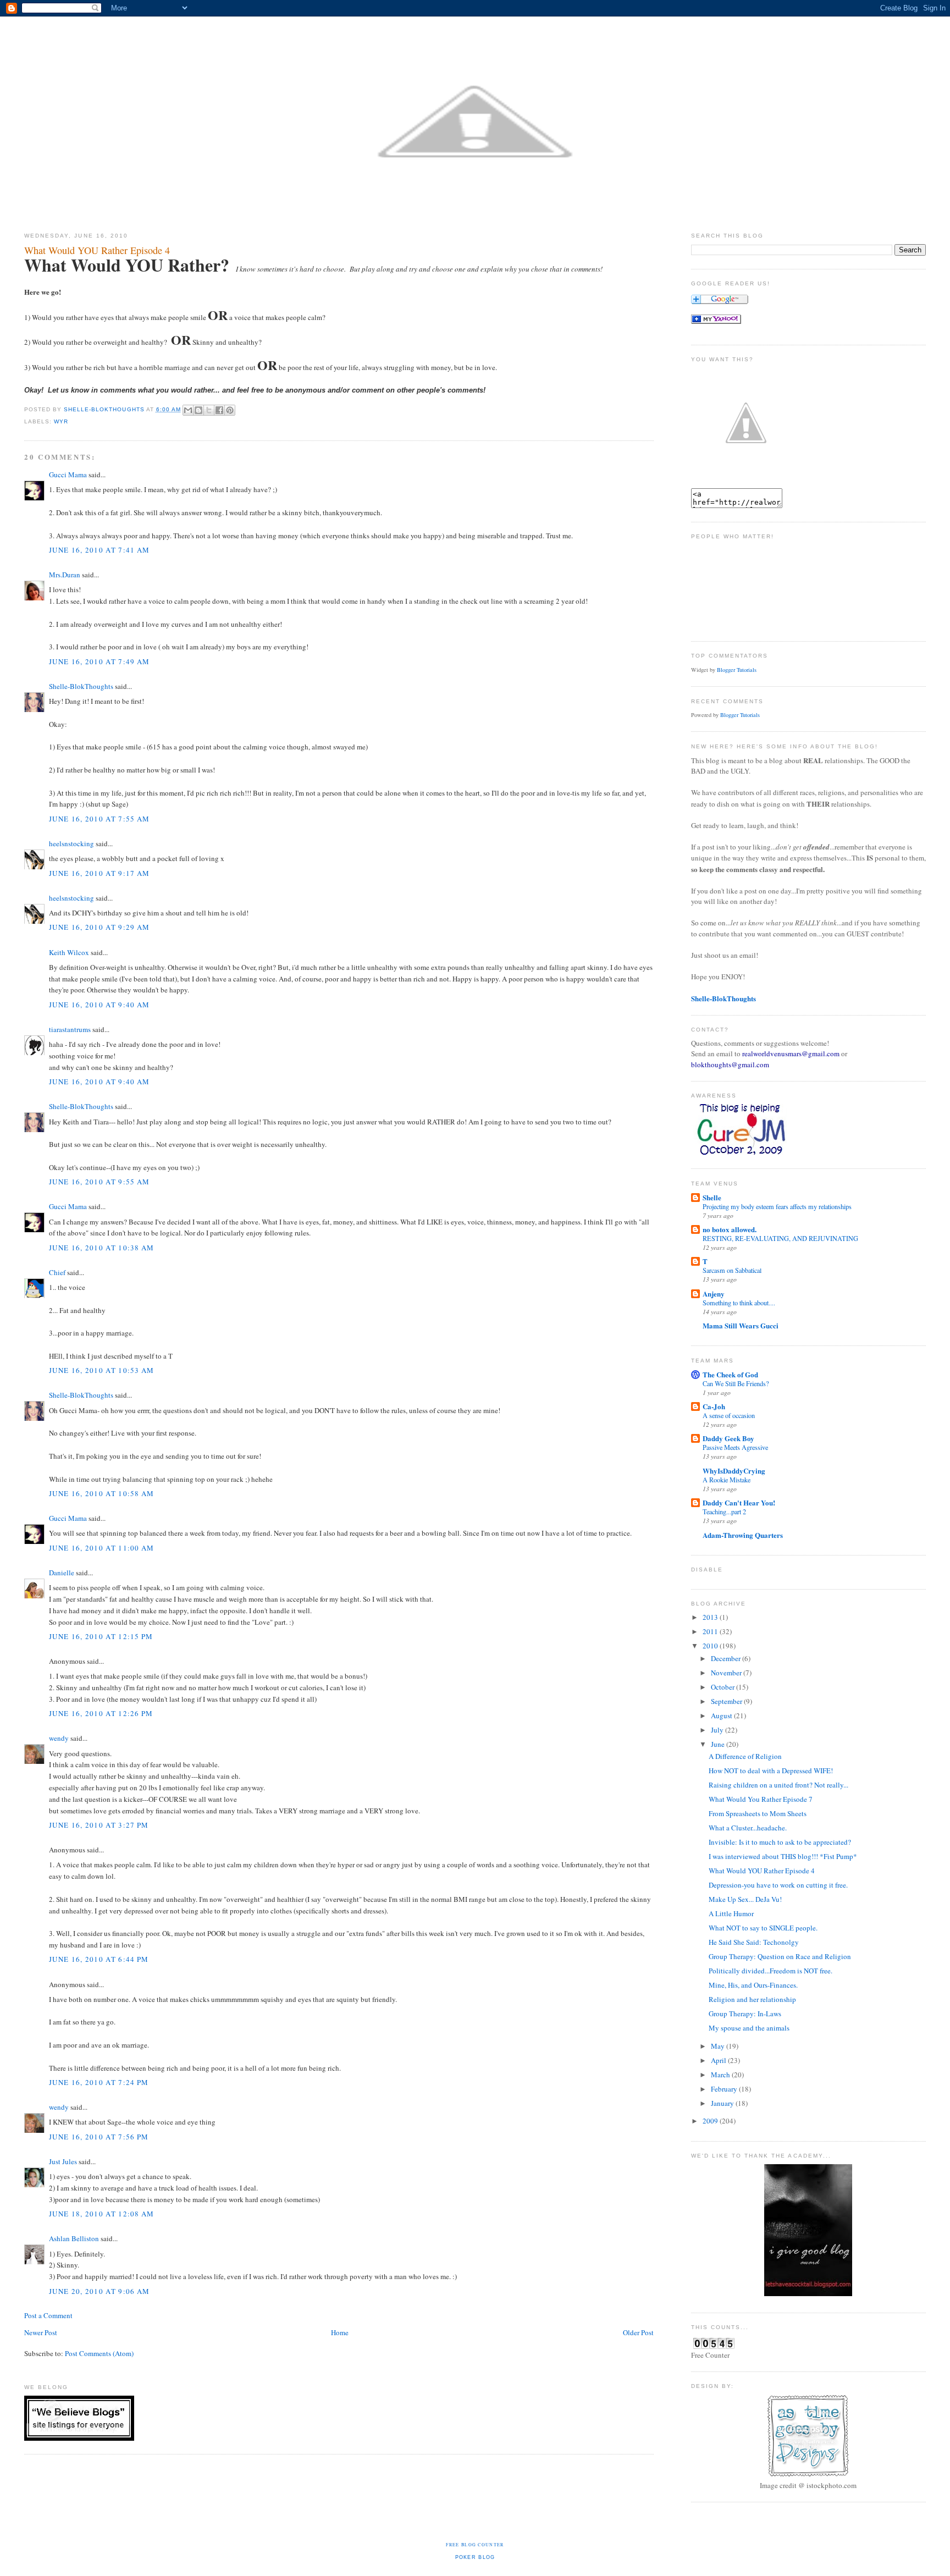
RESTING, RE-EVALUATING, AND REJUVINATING (780, 1238)
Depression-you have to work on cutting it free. (778, 1885)
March (721, 2075)
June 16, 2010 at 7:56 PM (99, 2137)
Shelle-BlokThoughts (81, 686)
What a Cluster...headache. (748, 1828)
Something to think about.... (739, 1303)
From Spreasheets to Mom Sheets (758, 1813)
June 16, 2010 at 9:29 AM (99, 927)
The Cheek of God (730, 1374)
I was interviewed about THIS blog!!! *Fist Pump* (783, 1856)
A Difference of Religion (745, 1756)
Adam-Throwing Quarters (743, 1535)
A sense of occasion (729, 1415)
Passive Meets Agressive (735, 1447)
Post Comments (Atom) (99, 2353)
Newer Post (41, 2332)
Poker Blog (475, 2557)
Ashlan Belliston (74, 2238)
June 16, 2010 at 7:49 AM (99, 661)
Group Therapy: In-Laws (745, 2014)
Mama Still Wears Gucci (741, 1325)
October (723, 1687)
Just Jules (63, 2161)
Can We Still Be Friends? (736, 1383)
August (722, 1716)
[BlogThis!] (198, 410)
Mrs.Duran (65, 575)
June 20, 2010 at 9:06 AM (99, 2291)
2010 (711, 1646)
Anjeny (714, 1293)
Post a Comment (48, 2315)
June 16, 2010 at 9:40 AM (99, 1005)
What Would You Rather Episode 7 (761, 1799)
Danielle (62, 1573)
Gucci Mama (68, 475)
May (719, 2046)
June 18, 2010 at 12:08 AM (102, 2214)
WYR (61, 421)
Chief (57, 1272)
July (718, 1730)
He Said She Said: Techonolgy (754, 1942)
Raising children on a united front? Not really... (778, 1785)
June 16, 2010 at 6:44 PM (99, 1959)
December (727, 1658)
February (725, 2089)
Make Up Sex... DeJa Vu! (745, 1899)
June (719, 1744)
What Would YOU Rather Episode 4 (762, 1871)
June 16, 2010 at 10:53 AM (102, 1370)
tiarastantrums (70, 1029)
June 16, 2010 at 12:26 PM (101, 1713)
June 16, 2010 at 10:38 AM (102, 1248)
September (727, 1701)
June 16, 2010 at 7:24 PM (99, 2082)
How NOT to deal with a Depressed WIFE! (771, 1770)
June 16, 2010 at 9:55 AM (99, 1182)
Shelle (712, 1197)
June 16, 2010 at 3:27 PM (99, 1825)
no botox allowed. (730, 1229)
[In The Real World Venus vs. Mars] (716, 321)
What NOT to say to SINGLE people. (763, 1928)
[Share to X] (209, 410)
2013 (711, 1617)
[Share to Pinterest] (230, 410)
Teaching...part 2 (724, 1512)
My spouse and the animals (749, 2028)
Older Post (638, 2332)
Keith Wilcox (69, 952)
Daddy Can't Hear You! (739, 1502)
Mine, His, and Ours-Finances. (753, 1985)
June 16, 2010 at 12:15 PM (101, 1636)
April (719, 2060)
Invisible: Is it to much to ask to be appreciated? (780, 1842)
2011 (711, 1631)
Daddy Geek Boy (728, 1438)
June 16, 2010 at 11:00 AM (102, 1548)
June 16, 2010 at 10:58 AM (102, 1493)
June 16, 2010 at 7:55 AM (99, 819)
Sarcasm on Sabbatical (732, 1270)
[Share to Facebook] (219, 410)
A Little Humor (731, 1913)
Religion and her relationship (752, 1999)
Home (340, 2332)
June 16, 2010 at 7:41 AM (99, 550)
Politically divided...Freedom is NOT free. (771, 1971)
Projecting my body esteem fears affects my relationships (777, 1206)
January (723, 2103)
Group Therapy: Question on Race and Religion (780, 1956)
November (727, 1673)
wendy (59, 1738)
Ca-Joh (714, 1406)
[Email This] (188, 410)
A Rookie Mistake (727, 1480)
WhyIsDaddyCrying (734, 1471)
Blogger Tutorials (737, 670)
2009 (711, 2121)
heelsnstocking (71, 843)
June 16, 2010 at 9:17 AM (99, 873)
